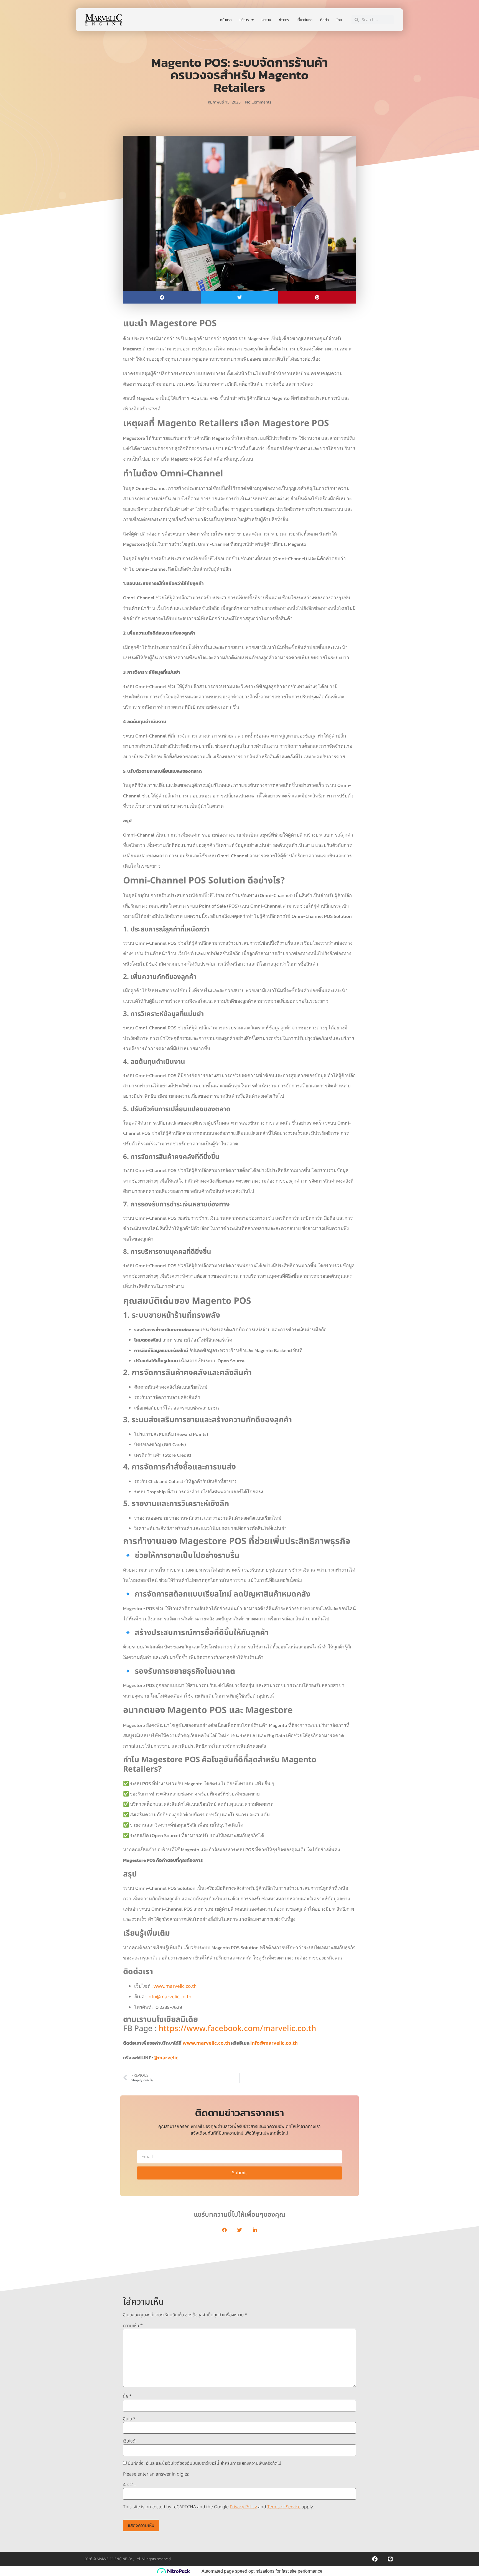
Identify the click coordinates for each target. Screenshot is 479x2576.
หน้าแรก (226, 20)
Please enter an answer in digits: (156, 2474)
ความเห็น (133, 2326)
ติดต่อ (324, 20)
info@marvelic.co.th (170, 1997)
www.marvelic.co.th (175, 1986)
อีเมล (129, 2419)
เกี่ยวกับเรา (305, 20)
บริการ (244, 20)
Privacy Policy (243, 2507)
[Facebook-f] (375, 2559)
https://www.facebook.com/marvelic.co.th (237, 2029)
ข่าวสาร (284, 20)
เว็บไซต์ (129, 2441)
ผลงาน (266, 20)
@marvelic (166, 2058)
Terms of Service (284, 2507)
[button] (162, 297)
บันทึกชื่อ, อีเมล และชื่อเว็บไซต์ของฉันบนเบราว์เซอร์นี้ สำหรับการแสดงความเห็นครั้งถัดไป (205, 2463)
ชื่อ (127, 2396)
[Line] (390, 2559)
